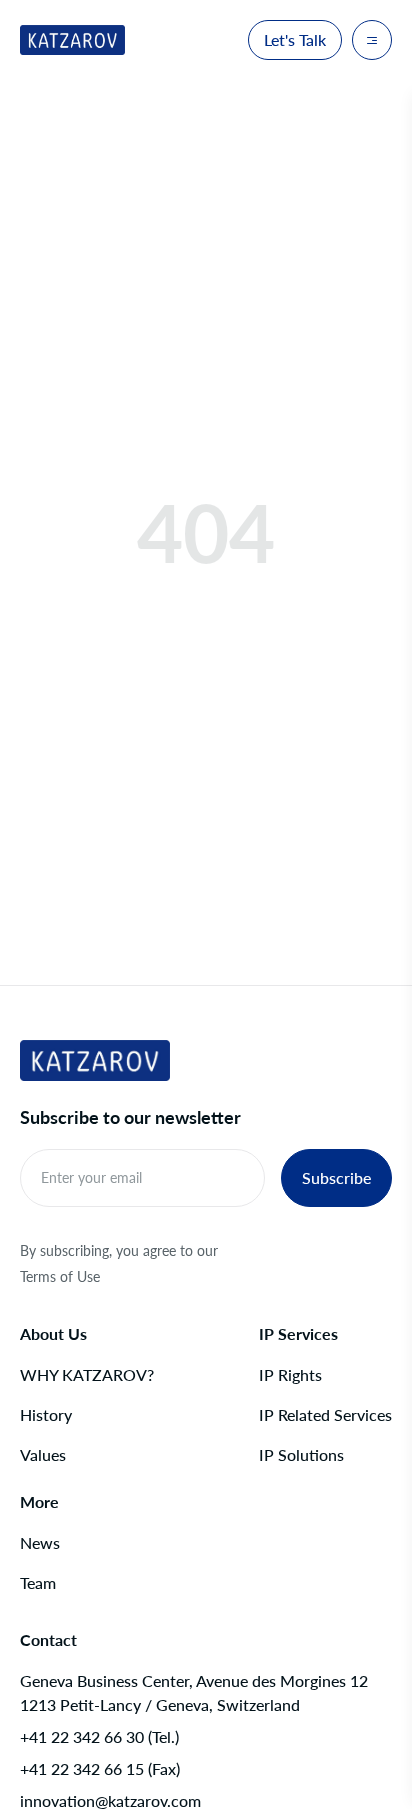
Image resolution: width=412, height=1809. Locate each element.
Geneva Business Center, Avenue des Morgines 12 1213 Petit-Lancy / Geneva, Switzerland (194, 1692)
